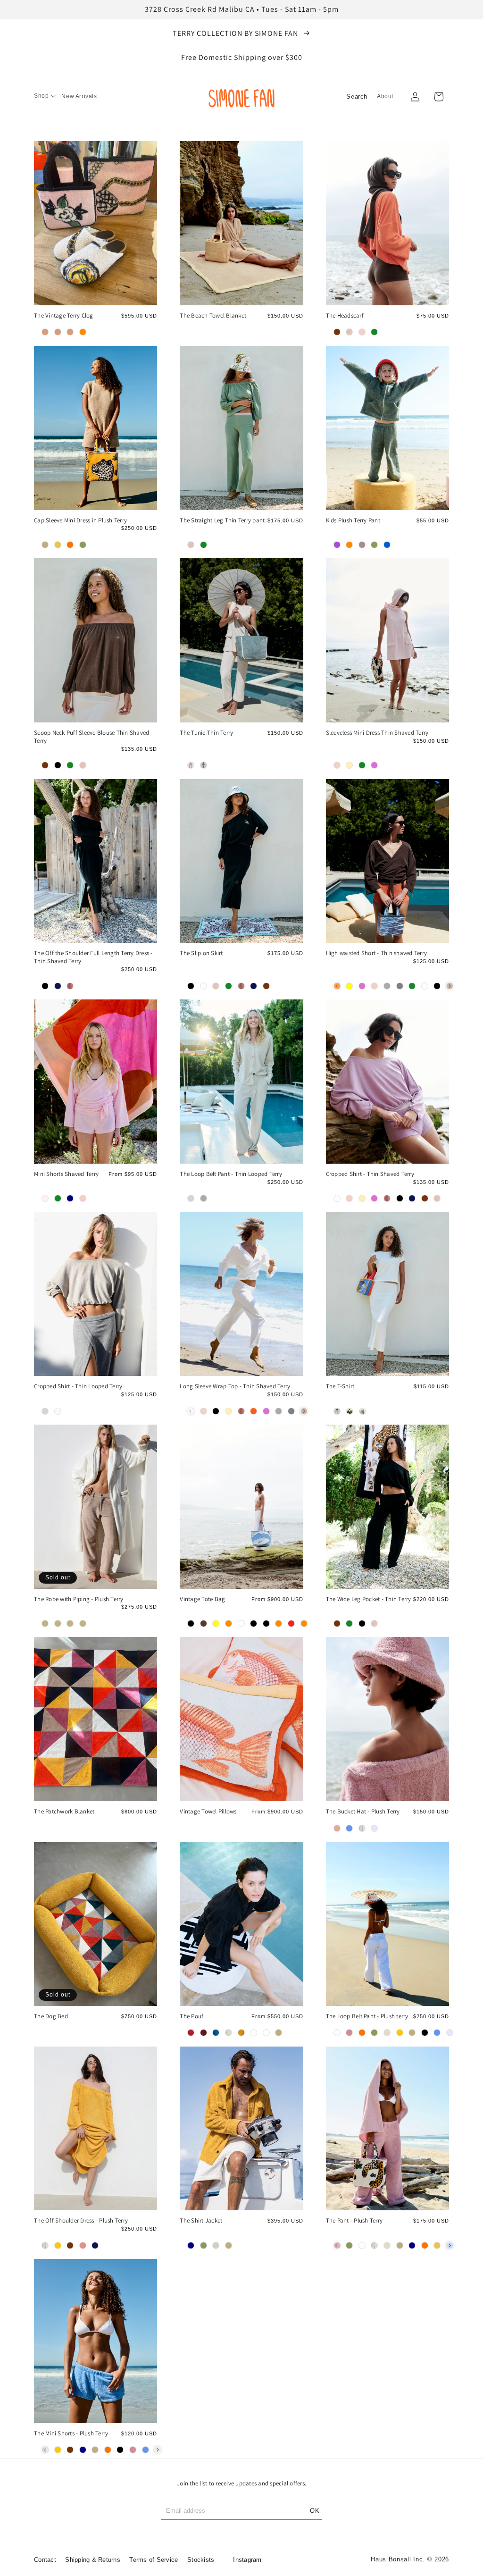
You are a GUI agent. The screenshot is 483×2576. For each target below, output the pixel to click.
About (385, 96)
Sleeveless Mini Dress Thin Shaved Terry (377, 733)
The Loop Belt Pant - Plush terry (367, 2016)
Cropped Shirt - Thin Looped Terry (78, 1386)
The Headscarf (345, 316)
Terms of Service (154, 2560)
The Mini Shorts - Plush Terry (71, 2433)
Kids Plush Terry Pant (353, 520)
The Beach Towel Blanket (213, 316)
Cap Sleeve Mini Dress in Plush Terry (80, 520)
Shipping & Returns (93, 2560)
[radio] (45, 332)
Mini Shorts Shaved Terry (66, 1174)
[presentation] (450, 986)
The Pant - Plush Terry (354, 2221)
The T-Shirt (340, 1386)
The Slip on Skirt (201, 953)
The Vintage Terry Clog (64, 316)
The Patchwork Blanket (64, 1812)
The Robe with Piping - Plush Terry (79, 1599)
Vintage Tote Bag (202, 1599)
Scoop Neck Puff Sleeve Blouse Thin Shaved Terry (92, 737)
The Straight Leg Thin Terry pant (222, 520)
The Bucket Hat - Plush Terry (363, 1812)
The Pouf (192, 2016)
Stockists (201, 2560)
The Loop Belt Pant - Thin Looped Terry (231, 1174)
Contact (45, 2560)
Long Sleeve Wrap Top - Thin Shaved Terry (235, 1386)
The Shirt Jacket (201, 2221)
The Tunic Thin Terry (206, 733)
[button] (45, 96)
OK (315, 2511)
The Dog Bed (51, 2016)
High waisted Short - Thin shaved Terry (377, 953)
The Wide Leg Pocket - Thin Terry (369, 1599)
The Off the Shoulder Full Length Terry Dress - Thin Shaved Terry (93, 957)
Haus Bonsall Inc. (398, 2559)
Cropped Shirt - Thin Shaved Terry (370, 1174)
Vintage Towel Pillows (208, 1812)
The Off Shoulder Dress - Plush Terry (81, 2221)
